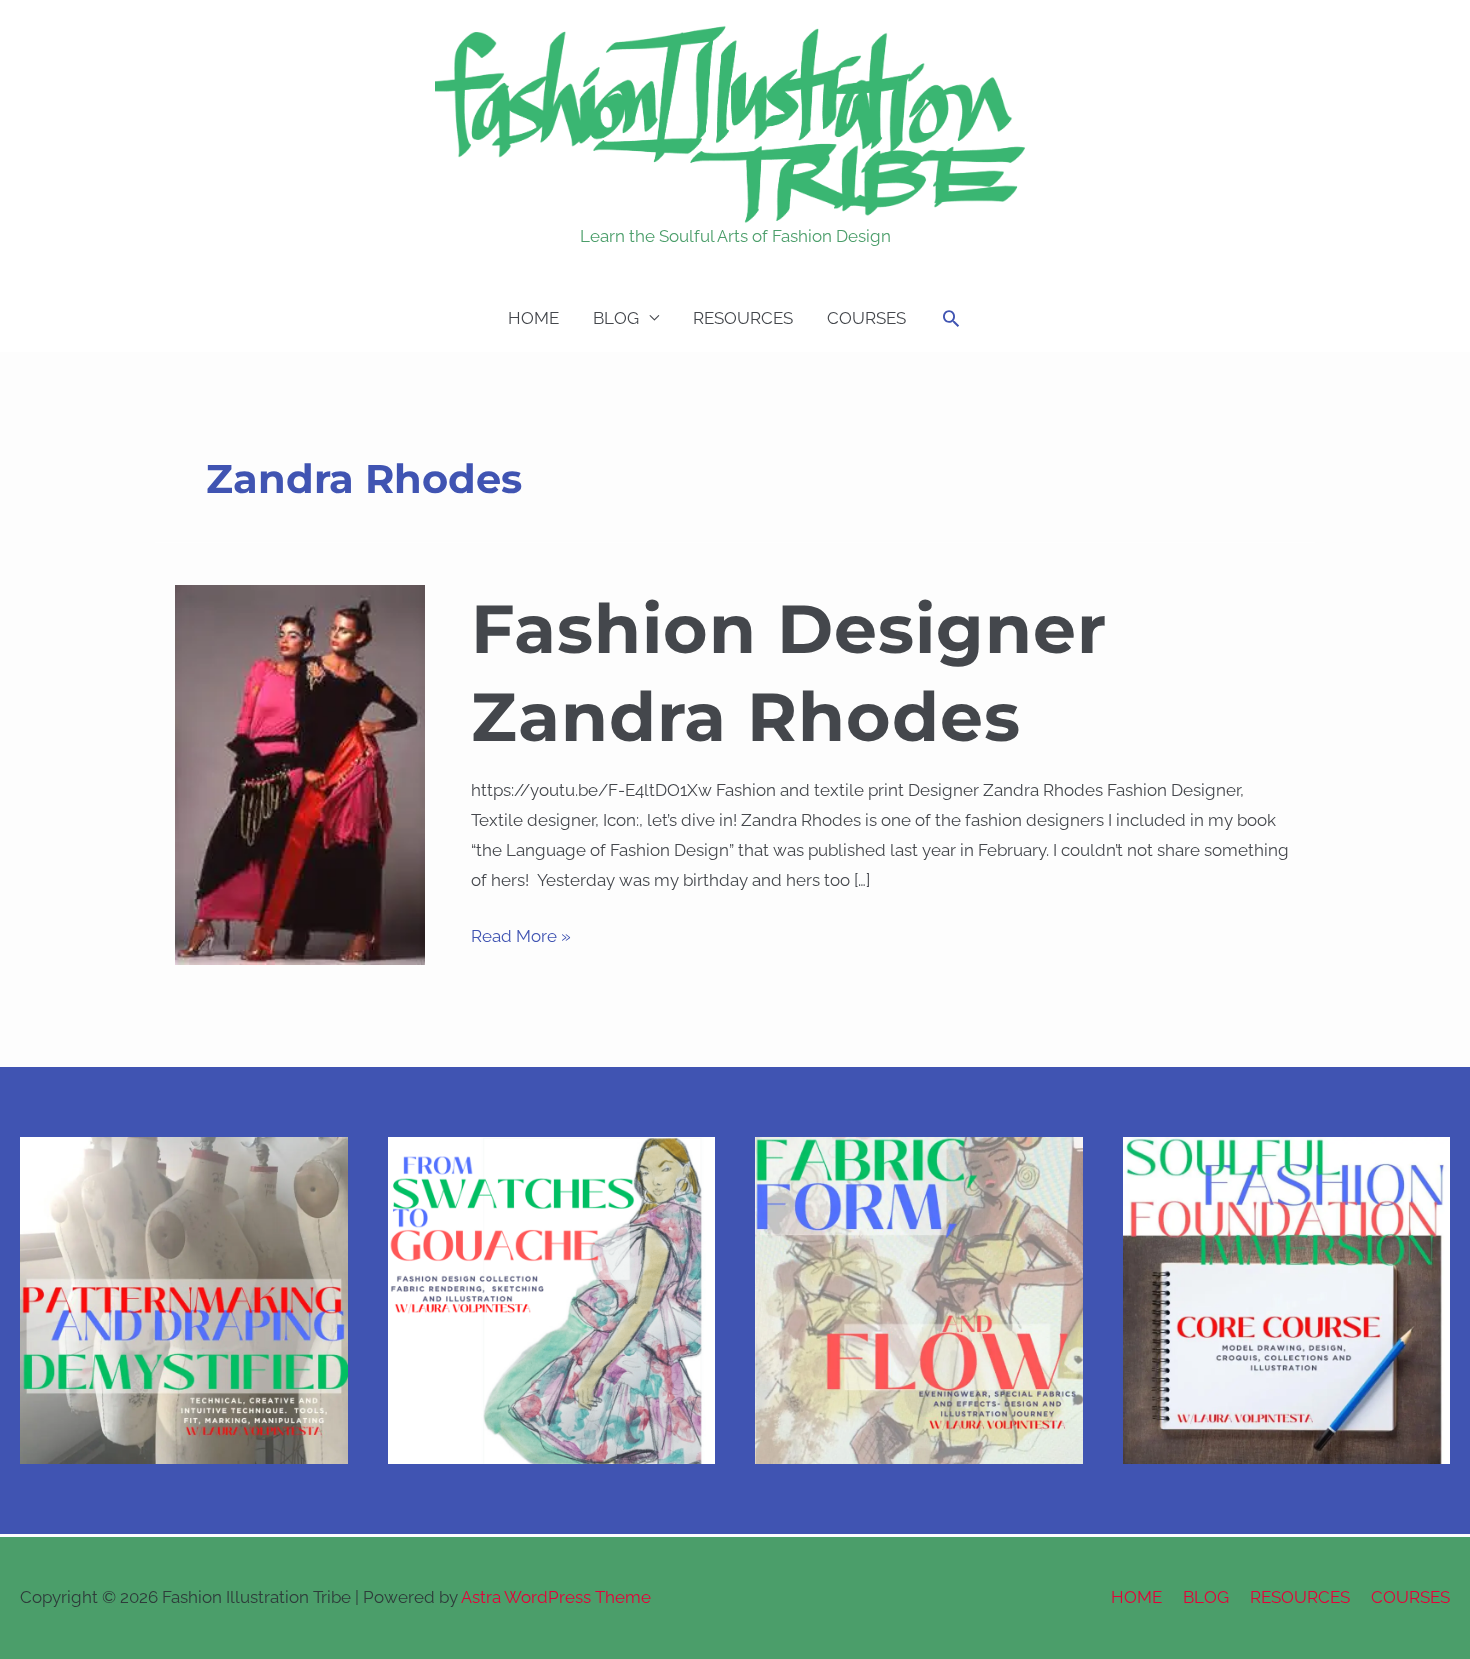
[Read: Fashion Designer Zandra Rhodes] (300, 773)
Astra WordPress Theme (556, 1597)
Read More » (521, 933)
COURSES (866, 318)
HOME (533, 318)
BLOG (616, 318)
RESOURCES (743, 318)
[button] (951, 318)
